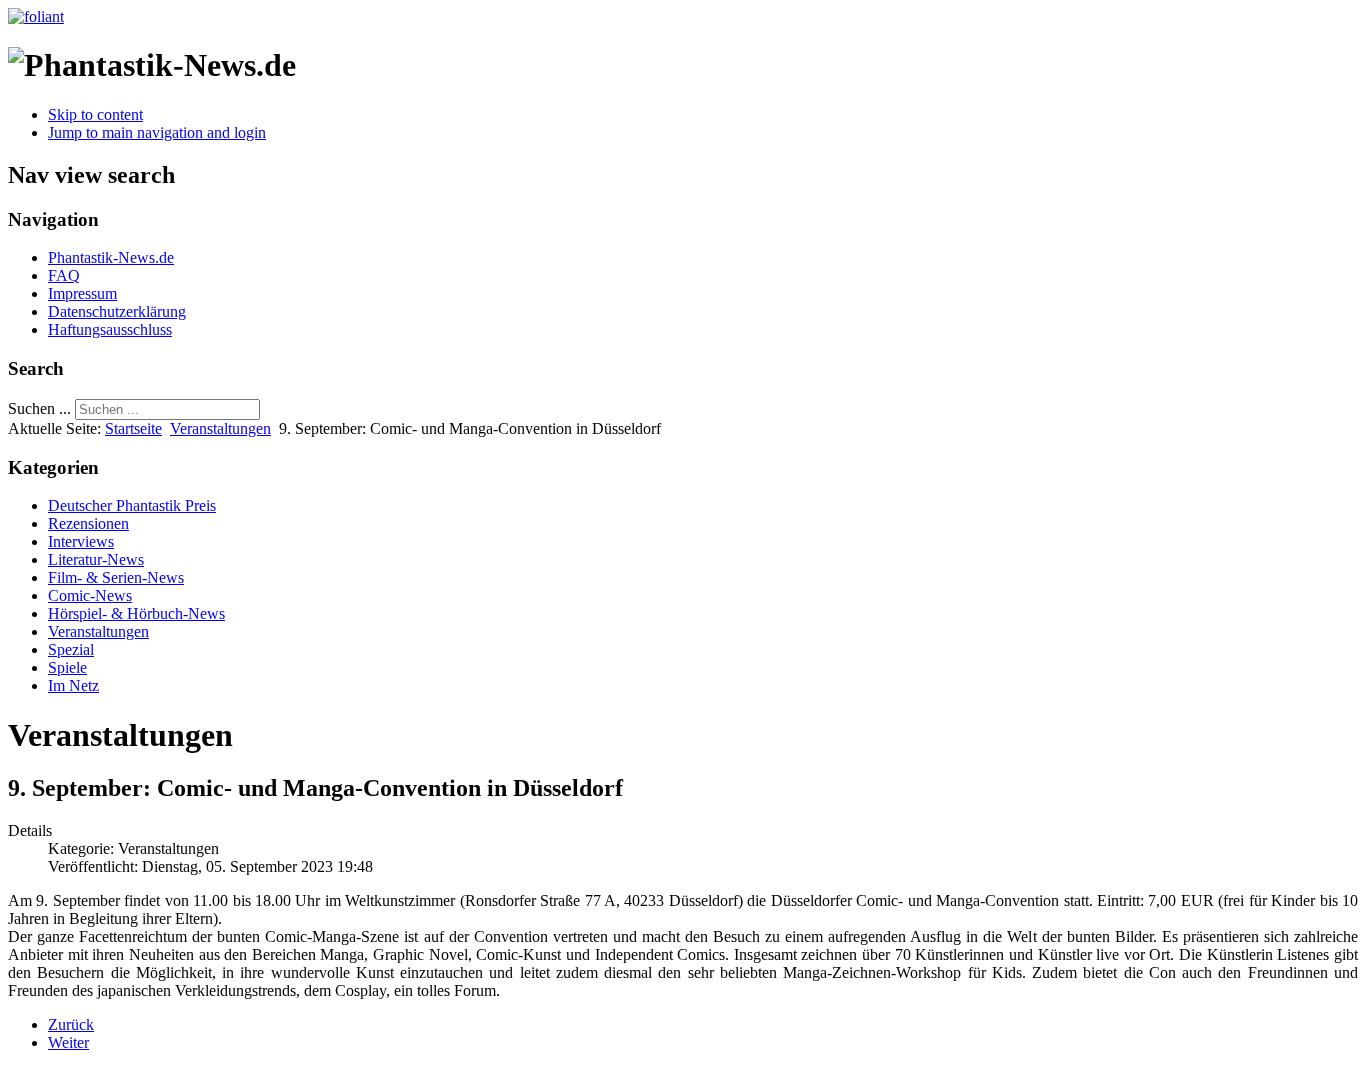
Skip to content (95, 114)
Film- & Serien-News (116, 577)
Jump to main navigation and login (157, 132)
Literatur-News (96, 559)
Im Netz (73, 685)
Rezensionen (88, 523)
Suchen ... (39, 408)
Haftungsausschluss (110, 329)
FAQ (64, 275)
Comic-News (90, 595)
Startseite (133, 428)
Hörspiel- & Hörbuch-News (136, 613)
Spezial (71, 649)
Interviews (81, 541)
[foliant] (36, 16)
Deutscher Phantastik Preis (132, 505)
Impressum (82, 293)
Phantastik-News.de (111, 257)
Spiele (67, 667)
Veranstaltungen (220, 428)
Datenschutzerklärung (117, 311)
